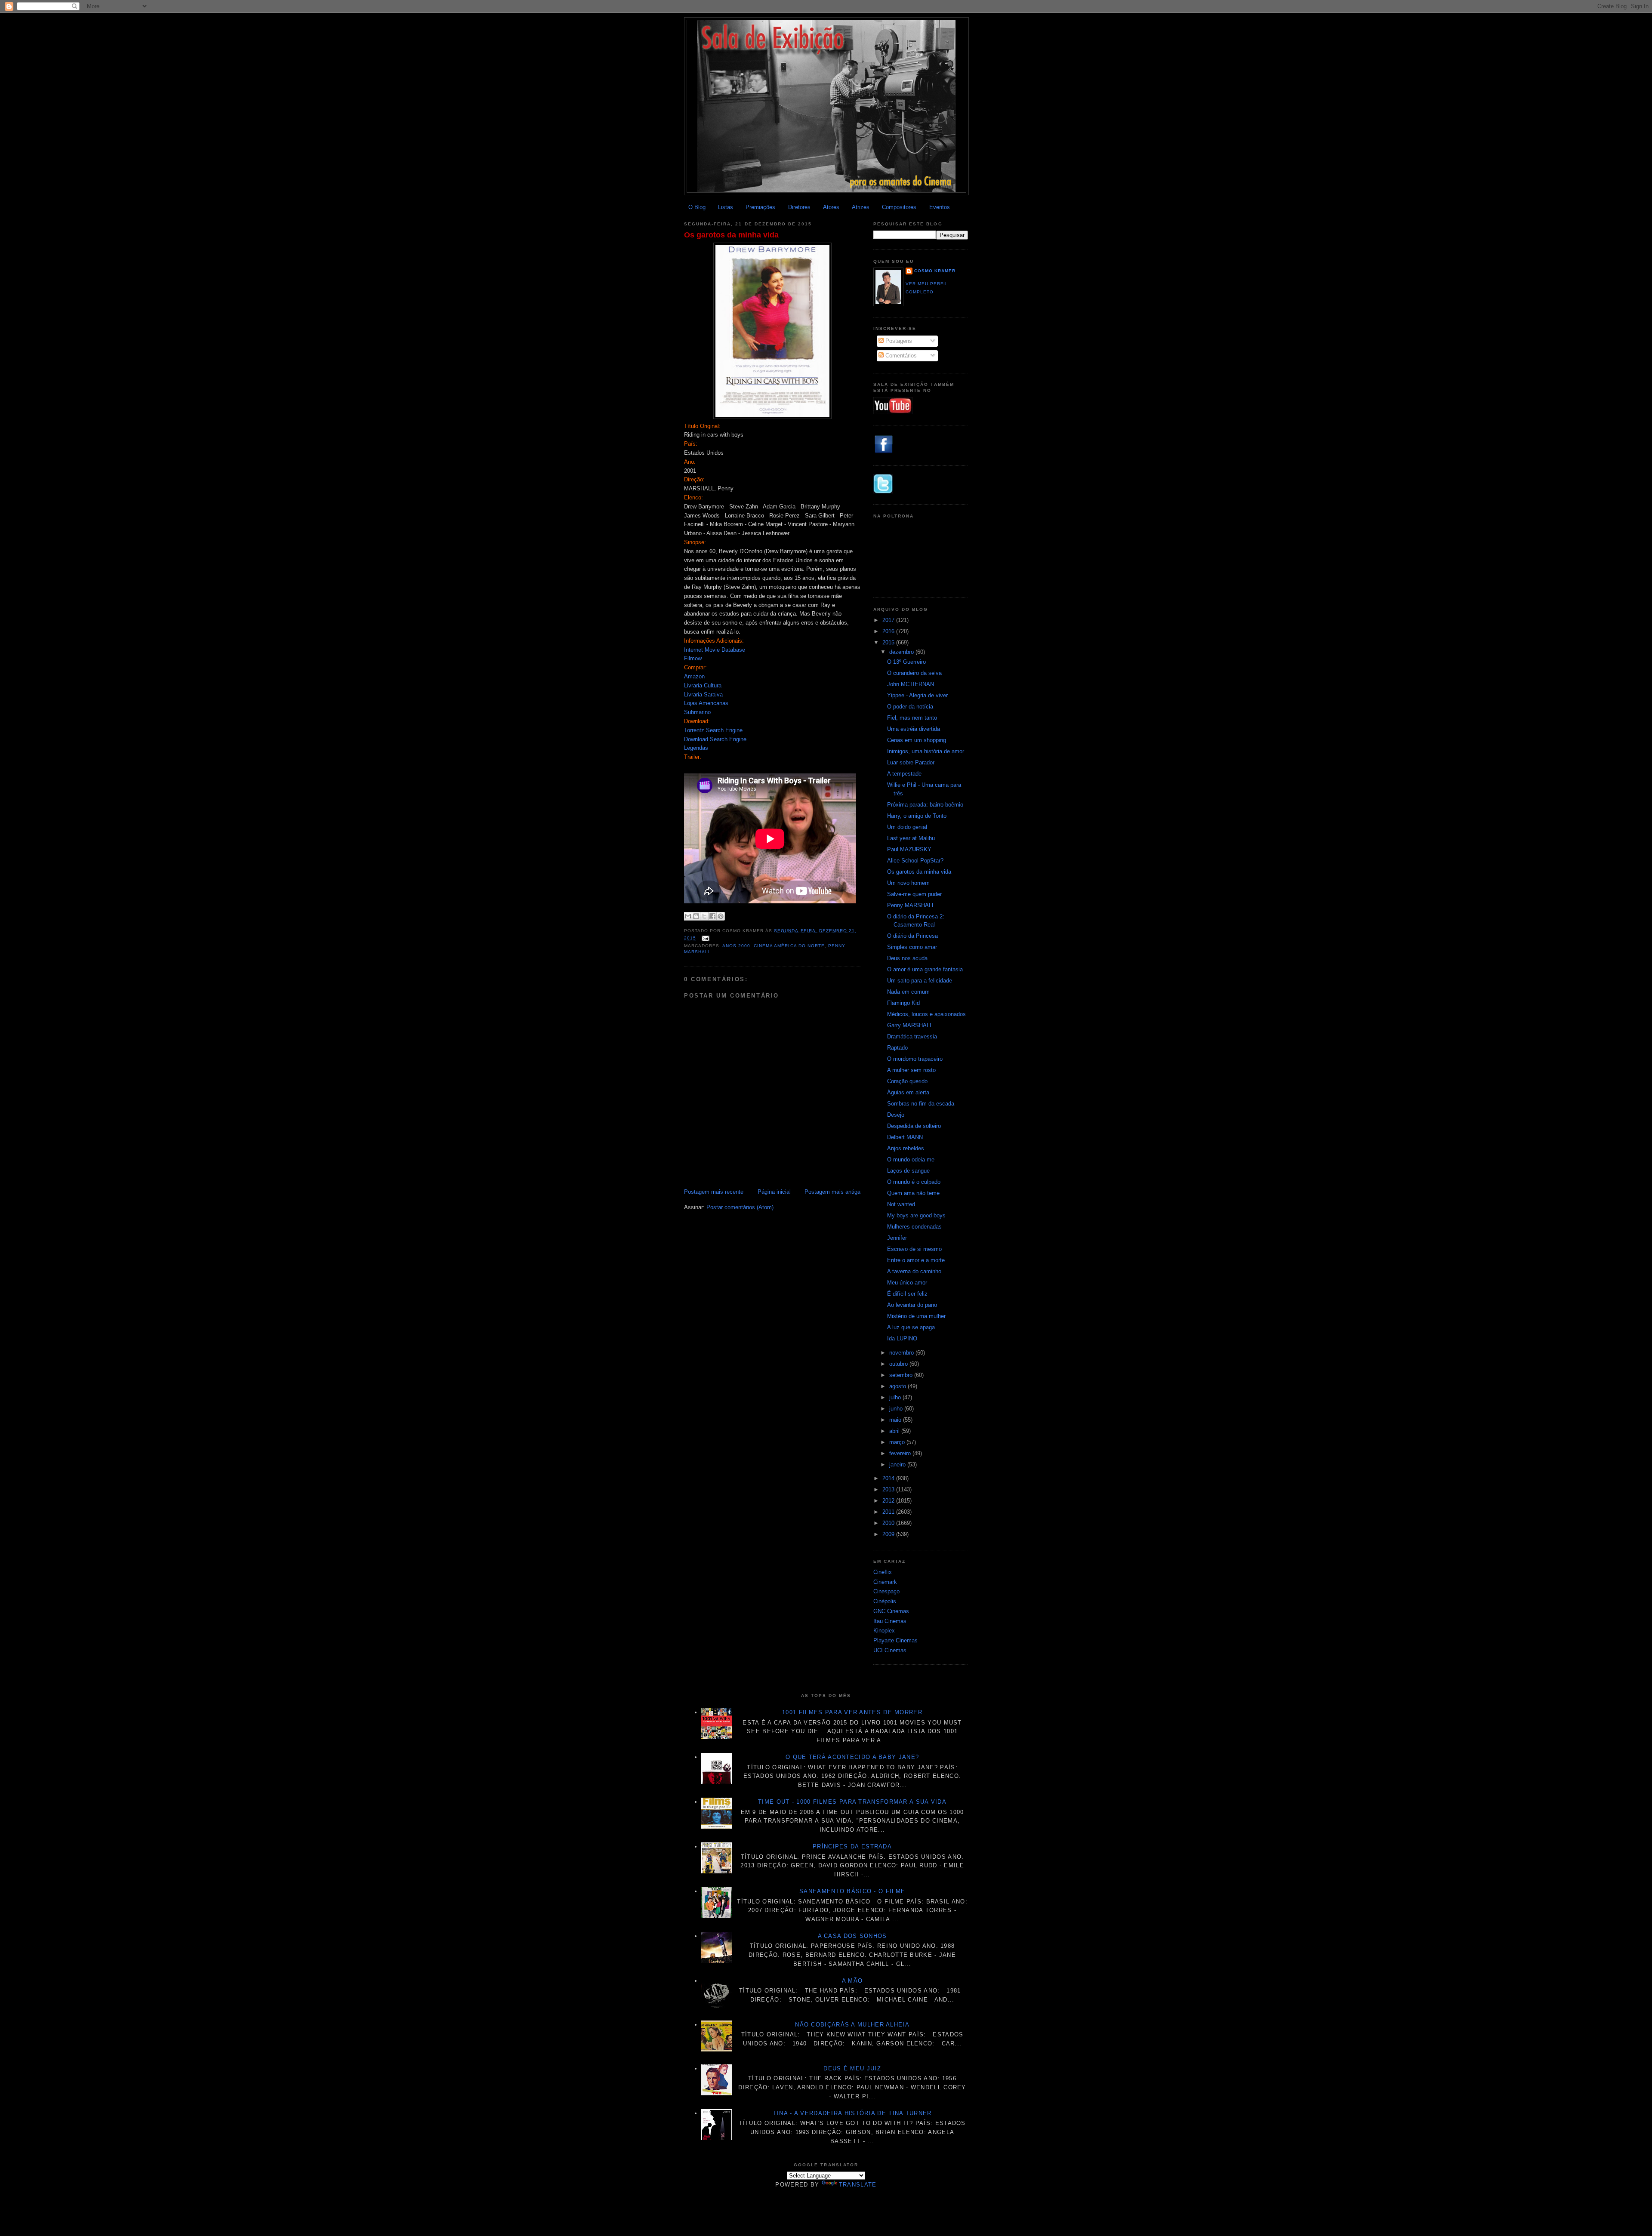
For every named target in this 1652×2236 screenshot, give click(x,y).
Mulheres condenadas (914, 1227)
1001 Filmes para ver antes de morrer (852, 1712)
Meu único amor (907, 1283)
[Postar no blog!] (696, 916)
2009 (889, 1534)
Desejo (896, 1115)
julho (896, 1397)
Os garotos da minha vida (731, 235)
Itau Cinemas (890, 1621)
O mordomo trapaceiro (915, 1059)
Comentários (900, 356)
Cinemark (885, 1582)
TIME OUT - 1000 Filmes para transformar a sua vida (852, 1802)
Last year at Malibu (911, 838)
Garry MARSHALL (910, 1025)
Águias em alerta (908, 1092)
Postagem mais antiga (832, 1192)
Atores (831, 207)
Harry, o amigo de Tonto (917, 816)
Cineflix (883, 1572)
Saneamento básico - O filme (852, 1891)
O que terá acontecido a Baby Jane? (852, 1757)
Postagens (898, 341)
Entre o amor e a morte (916, 1260)
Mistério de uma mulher (916, 1316)
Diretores (799, 207)
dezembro (902, 652)
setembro (902, 1375)
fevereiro (901, 1453)
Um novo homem (908, 883)
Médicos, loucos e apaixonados (926, 1014)
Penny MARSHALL (911, 905)
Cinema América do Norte (789, 946)
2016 (889, 631)
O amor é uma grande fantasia (925, 969)
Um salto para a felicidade (920, 981)
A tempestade (904, 774)
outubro (899, 1364)
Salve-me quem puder (914, 894)
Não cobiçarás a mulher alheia (852, 2025)
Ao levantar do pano (912, 1305)
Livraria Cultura (703, 685)
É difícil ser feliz (907, 1294)
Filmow (693, 658)
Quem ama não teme (913, 1193)
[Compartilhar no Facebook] (712, 916)
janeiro (898, 1464)
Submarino (697, 712)
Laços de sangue (908, 1171)
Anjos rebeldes (906, 1148)
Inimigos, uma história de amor (926, 751)
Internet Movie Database (715, 650)
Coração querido (907, 1081)
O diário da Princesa (912, 936)
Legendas (696, 748)
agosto (898, 1386)
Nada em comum (908, 992)
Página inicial (774, 1192)
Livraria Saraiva (703, 695)
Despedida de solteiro (914, 1126)
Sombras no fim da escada (921, 1104)
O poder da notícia (910, 707)
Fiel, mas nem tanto (912, 718)
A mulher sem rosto (911, 1070)
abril (895, 1431)
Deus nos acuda (907, 958)
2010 (889, 1523)
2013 (889, 1489)
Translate (858, 2185)
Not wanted (901, 1204)
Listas (726, 207)
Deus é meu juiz (852, 2068)
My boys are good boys (916, 1215)
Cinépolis (885, 1601)
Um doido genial (907, 827)
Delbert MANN (905, 1137)
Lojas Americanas (706, 703)
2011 (889, 1512)
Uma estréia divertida (914, 729)
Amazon (694, 676)
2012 (889, 1501)
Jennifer (897, 1238)
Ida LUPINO (902, 1338)
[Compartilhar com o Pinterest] (721, 916)
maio (896, 1420)
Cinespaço (886, 1591)
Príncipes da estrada (852, 1846)
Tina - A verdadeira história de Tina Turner (852, 2113)
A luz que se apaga (911, 1327)
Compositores (899, 207)
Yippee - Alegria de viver (917, 695)
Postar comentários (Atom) (740, 1207)
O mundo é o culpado (914, 1182)
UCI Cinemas (890, 1650)
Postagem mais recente (714, 1192)
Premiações (760, 207)
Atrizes (861, 207)
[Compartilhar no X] (704, 916)
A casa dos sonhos (852, 1936)
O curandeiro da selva (914, 673)
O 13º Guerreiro (906, 662)
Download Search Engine (715, 739)
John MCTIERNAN (911, 684)
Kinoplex (884, 1631)
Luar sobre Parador (911, 762)
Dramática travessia (912, 1036)
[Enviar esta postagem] (704, 938)
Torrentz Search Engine (713, 730)
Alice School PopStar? (915, 861)
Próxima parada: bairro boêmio (925, 805)
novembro (902, 1353)
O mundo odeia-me (911, 1160)
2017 (889, 620)
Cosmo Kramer (935, 271)
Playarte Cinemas (895, 1640)
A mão (852, 1981)
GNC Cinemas (891, 1611)
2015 (889, 642)
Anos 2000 (736, 946)
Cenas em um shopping (917, 740)
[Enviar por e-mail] (688, 916)
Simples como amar (912, 947)
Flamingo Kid (903, 1003)
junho (897, 1409)
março (898, 1442)
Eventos (940, 207)
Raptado (897, 1048)
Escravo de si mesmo (914, 1249)
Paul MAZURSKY (909, 849)
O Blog (697, 207)
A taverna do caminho (914, 1271)
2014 (889, 1478)
